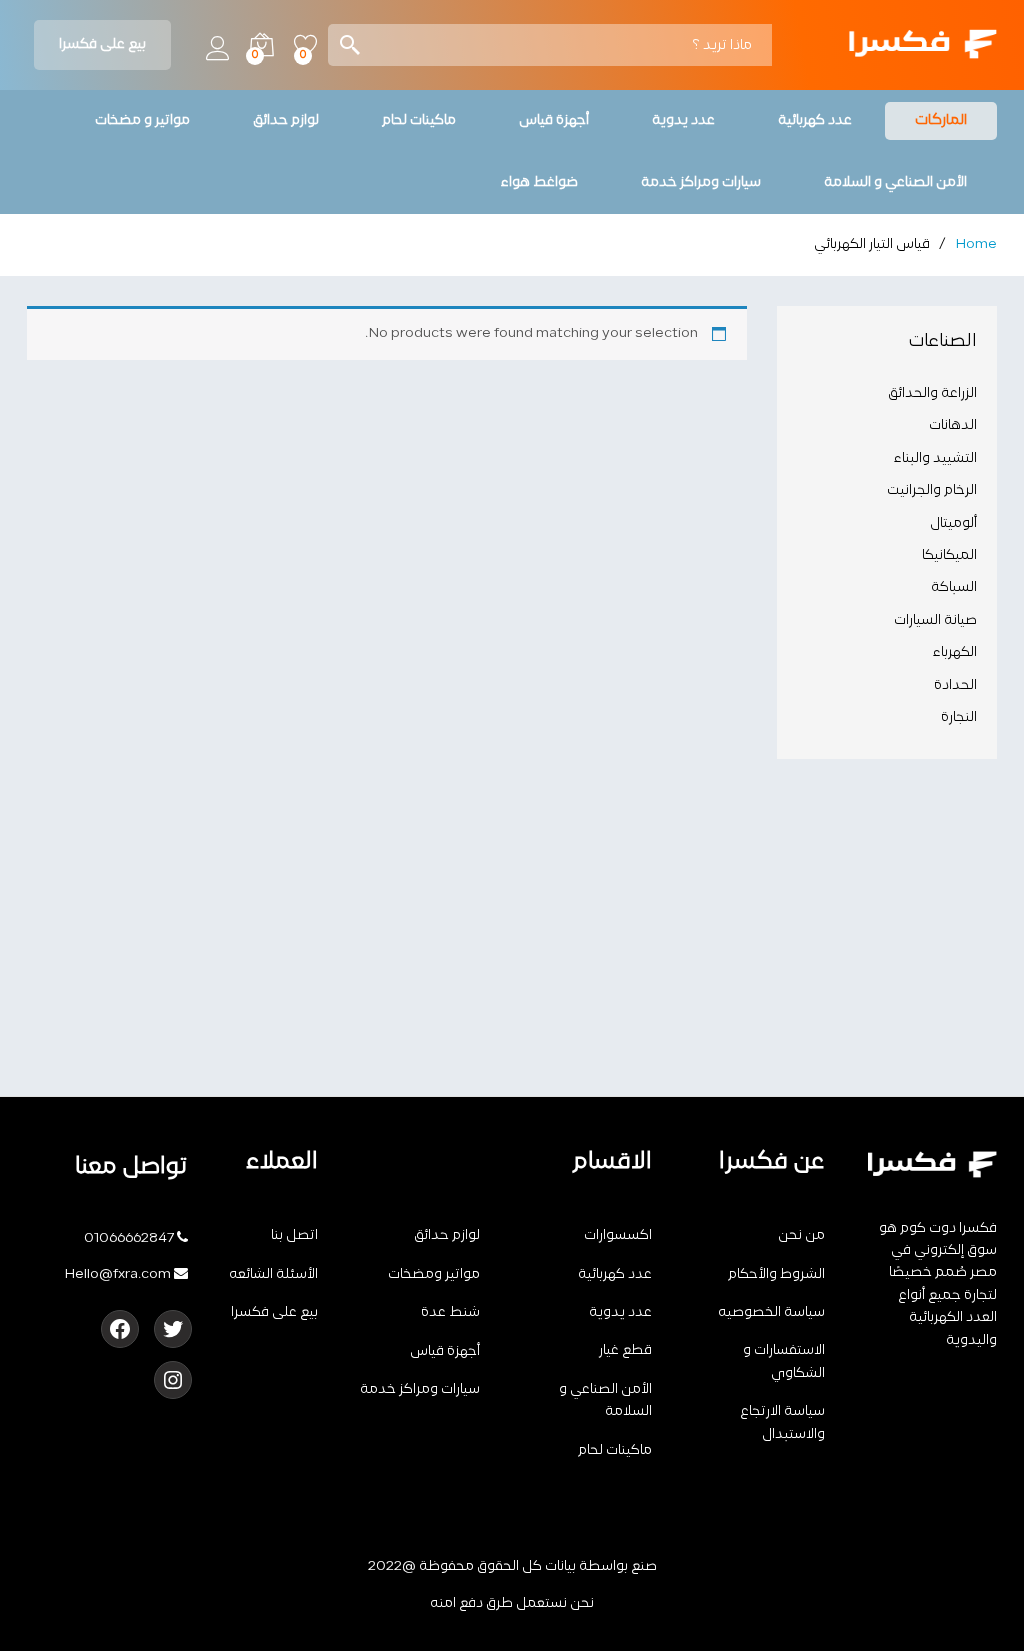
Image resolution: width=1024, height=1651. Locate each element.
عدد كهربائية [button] (815, 121)
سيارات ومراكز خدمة (420, 1389)
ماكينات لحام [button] (419, 121)
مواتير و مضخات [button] (142, 121)
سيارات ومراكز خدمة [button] (701, 183)
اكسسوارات (618, 1235)
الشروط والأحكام (776, 1274)
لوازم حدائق (447, 1235)
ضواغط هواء (539, 183)
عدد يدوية (620, 1312)
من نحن (801, 1235)
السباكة (954, 587)
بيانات (560, 1566)
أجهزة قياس (445, 1351)
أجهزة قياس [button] (554, 121)
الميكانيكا (949, 555)
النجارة (959, 717)
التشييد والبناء (935, 458)
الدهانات (953, 425)
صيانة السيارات (935, 620)
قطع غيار (625, 1350)
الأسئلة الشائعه (273, 1274)
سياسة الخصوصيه (771, 1312)
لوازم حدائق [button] (286, 121)
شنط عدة (450, 1312)
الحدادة (955, 685)
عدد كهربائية (615, 1274)
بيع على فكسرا (102, 44)
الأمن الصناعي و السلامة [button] (895, 183)
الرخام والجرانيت (932, 490)
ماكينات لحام (615, 1450)
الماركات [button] (941, 120)
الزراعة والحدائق (932, 393)
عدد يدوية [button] (683, 121)
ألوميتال (953, 523)
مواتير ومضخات (434, 1274)
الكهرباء (955, 652)
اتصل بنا (294, 1235)
